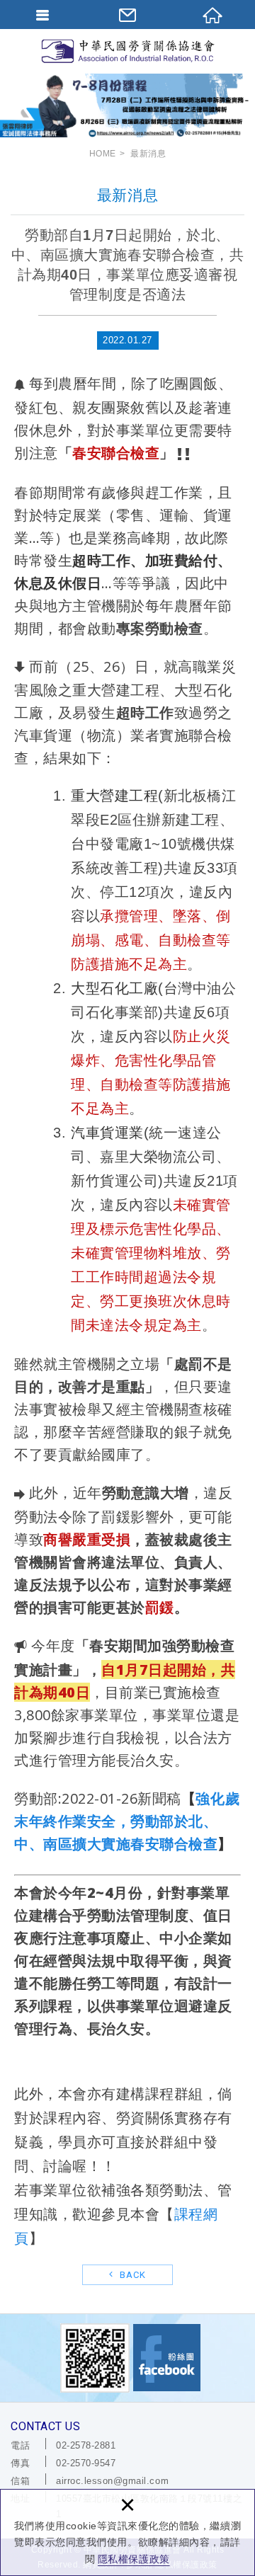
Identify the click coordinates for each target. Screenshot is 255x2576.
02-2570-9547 (86, 2463)
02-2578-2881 (86, 2445)
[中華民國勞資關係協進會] (127, 51)
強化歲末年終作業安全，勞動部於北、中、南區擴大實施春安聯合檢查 (127, 1821)
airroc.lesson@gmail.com (112, 2481)
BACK (131, 2275)
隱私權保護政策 (134, 2559)
